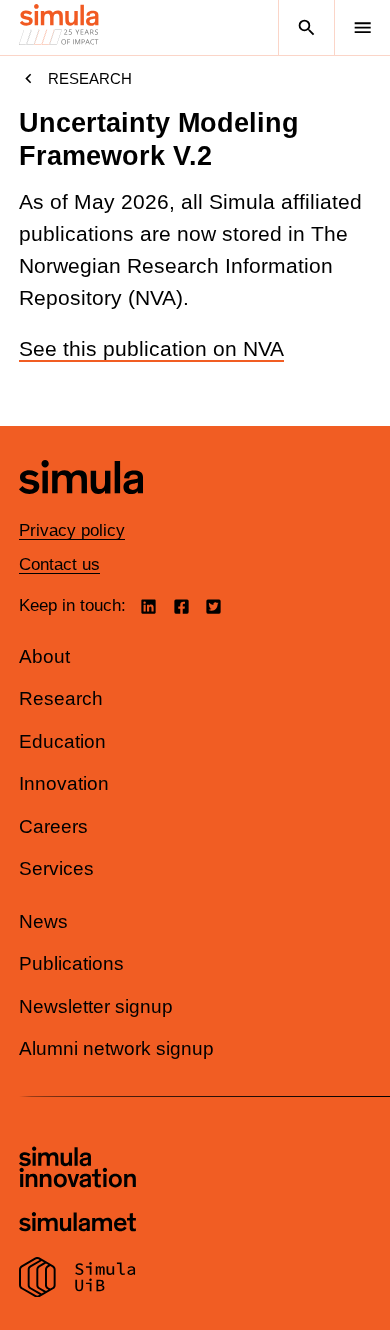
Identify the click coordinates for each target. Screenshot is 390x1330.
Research (90, 78)
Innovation (64, 783)
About (44, 656)
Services (56, 868)
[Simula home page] (81, 508)
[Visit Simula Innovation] (77, 1170)
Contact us (59, 564)
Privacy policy (72, 530)
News (43, 921)
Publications (71, 963)
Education (62, 741)
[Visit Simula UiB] (77, 1280)
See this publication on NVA (151, 349)
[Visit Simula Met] (77, 1224)
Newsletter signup (96, 1006)
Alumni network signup (116, 1048)
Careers (53, 826)
